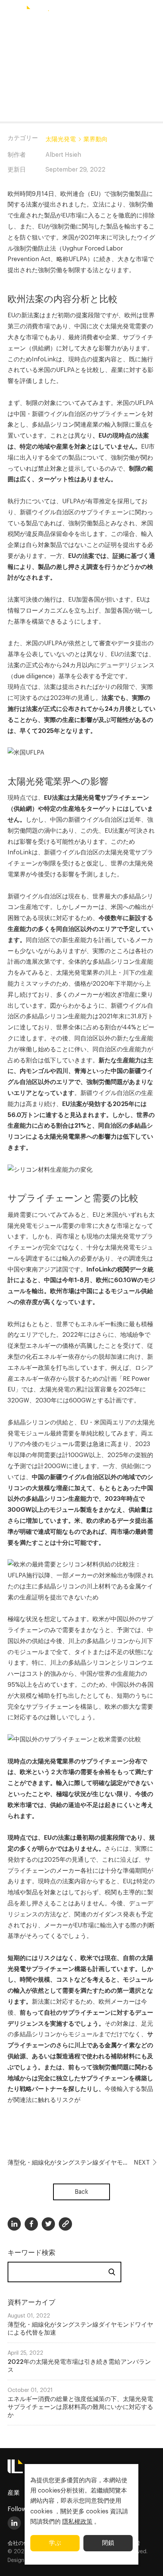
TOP (148, 2562)
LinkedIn (14, 2523)
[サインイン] (154, 13)
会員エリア (126, 12)
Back (81, 2192)
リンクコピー (65, 2224)
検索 (112, 2272)
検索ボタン (100, 13)
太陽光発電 (61, 139)
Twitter (48, 2224)
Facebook (31, 2224)
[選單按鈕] (9, 13)
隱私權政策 (77, 2522)
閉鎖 (108, 2543)
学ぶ (55, 2543)
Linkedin (14, 2224)
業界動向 (96, 139)
